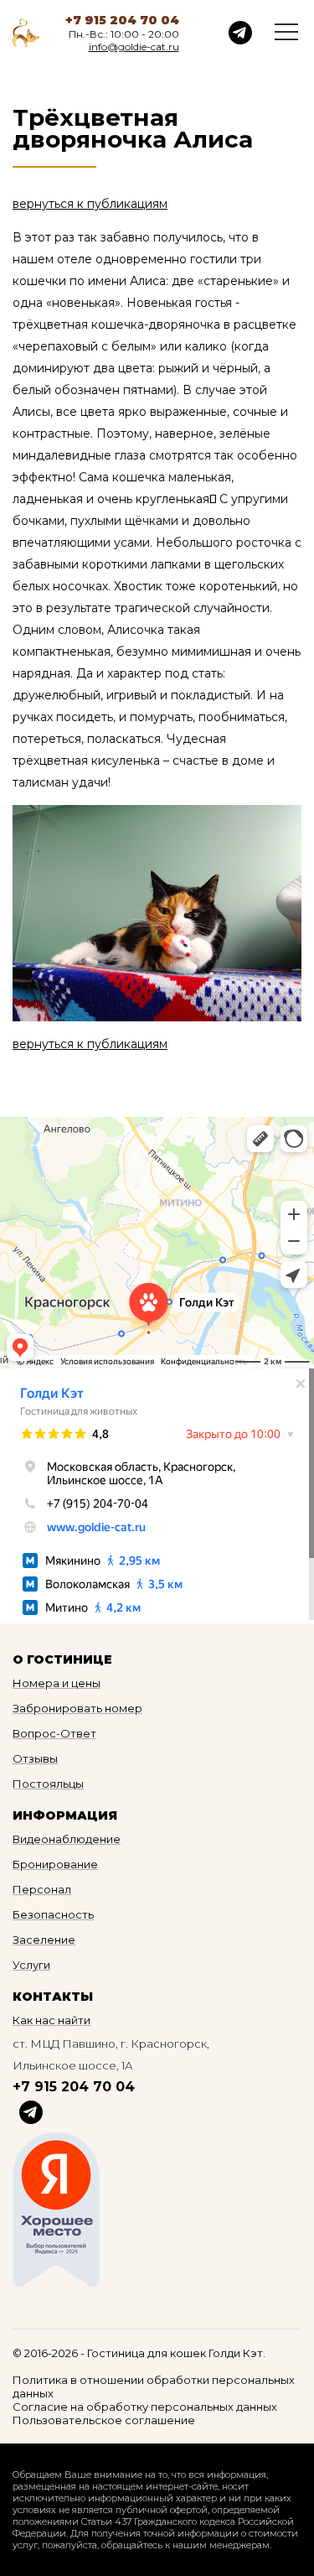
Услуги (31, 1965)
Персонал (42, 1889)
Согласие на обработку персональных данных (145, 2407)
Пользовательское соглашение (104, 2420)
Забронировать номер (77, 1708)
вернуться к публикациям (90, 204)
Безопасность (53, 1914)
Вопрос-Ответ (54, 1733)
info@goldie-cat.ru (134, 47)
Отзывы (35, 1758)
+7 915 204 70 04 (122, 20)
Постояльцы (48, 1784)
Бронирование (55, 1864)
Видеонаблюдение (67, 1839)
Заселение (44, 1940)
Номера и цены (57, 1683)
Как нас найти (51, 2020)
